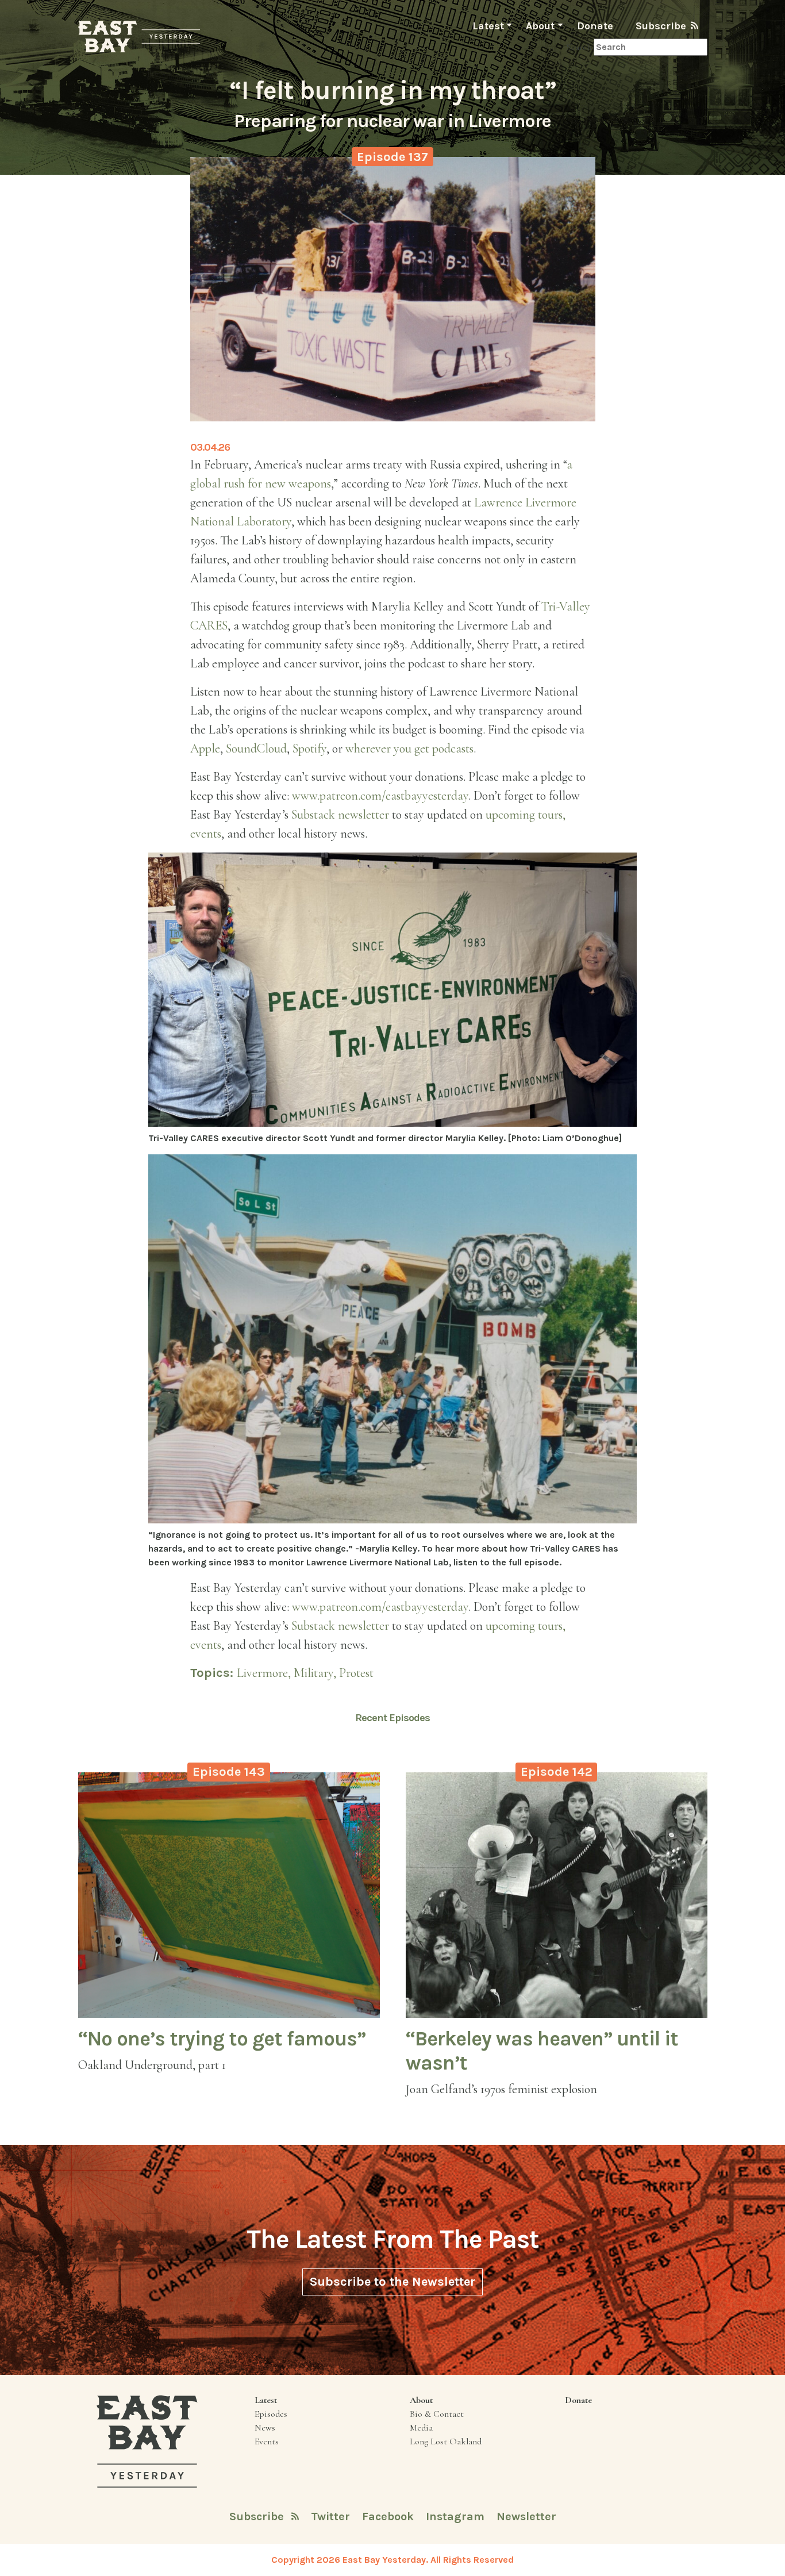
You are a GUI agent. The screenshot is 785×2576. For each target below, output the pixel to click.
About (540, 26)
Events (267, 2441)
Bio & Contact (437, 2414)
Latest (488, 26)
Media (421, 2428)
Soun (238, 748)
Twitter (332, 2517)
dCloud (269, 748)
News (265, 2428)
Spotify (309, 748)
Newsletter (526, 2517)
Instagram (457, 2517)
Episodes (271, 2414)
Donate (595, 26)
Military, (316, 1673)
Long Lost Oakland (446, 2441)
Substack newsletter (340, 815)
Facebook (389, 2517)
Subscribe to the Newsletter (392, 2282)
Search (579, 47)
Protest (356, 1673)
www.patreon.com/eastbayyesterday (380, 796)
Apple (205, 748)
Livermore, (265, 1673)
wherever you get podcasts (409, 748)
